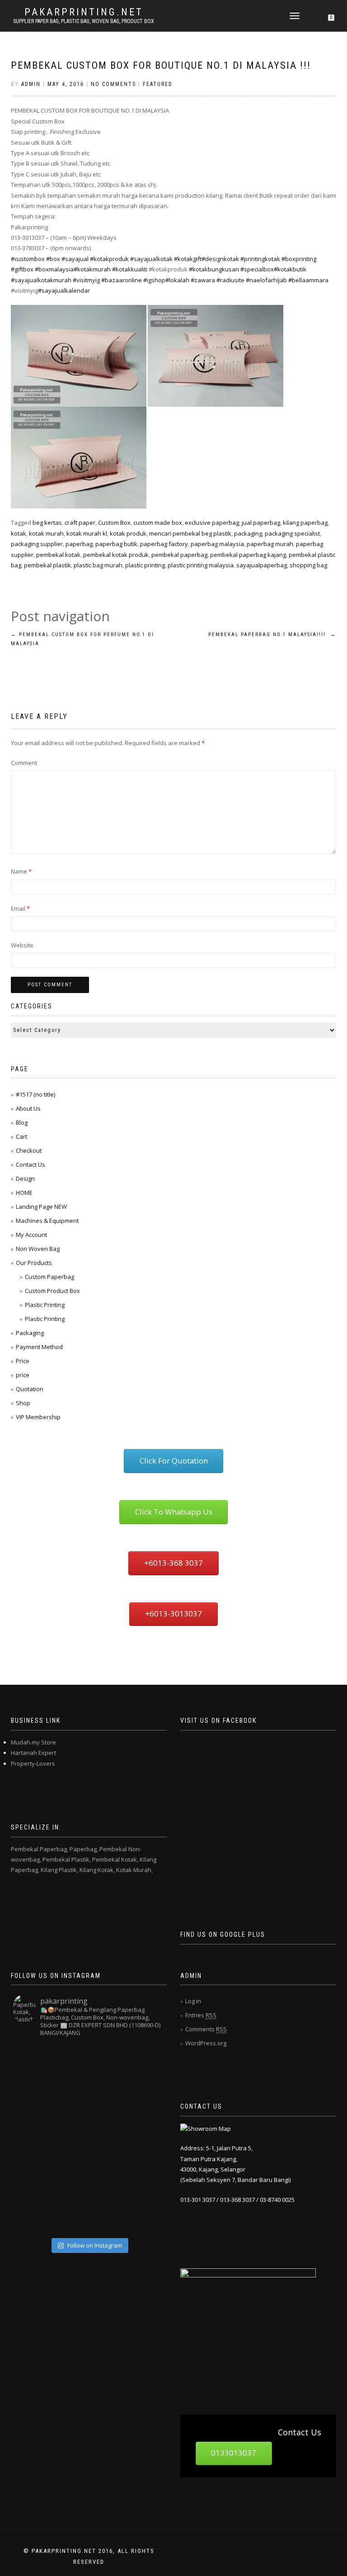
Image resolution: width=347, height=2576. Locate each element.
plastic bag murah (98, 565)
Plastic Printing (45, 1305)
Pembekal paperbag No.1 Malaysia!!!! (272, 634)
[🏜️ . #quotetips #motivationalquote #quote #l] (145, 2101)
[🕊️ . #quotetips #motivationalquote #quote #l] (70, 2177)
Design (25, 1179)
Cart (21, 1136)
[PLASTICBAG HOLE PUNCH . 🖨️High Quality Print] (108, 2063)
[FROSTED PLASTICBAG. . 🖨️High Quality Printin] (32, 2139)
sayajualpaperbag (262, 565)
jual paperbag (261, 523)
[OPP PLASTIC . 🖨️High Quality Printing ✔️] (145, 2063)
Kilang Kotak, (97, 1870)
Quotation (30, 1389)
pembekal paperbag (179, 555)
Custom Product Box (52, 1291)
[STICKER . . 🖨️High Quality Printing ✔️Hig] (32, 2063)
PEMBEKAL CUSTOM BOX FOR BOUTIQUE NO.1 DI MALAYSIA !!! (161, 65)
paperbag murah (270, 544)
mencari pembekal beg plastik (190, 533)
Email (20, 908)
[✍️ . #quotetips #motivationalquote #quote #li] (70, 2063)
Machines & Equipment (47, 1221)
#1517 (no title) (35, 1094)
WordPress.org (206, 2043)
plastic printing (145, 565)
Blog (22, 1122)
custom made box (158, 523)
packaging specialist (292, 533)
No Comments (113, 84)
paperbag (79, 544)
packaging (248, 533)
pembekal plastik (47, 565)
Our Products (34, 1263)
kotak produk (128, 533)
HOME (24, 1193)
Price (23, 1361)
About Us (28, 1108)
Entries (201, 2015)
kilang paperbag (305, 523)
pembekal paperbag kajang (248, 555)
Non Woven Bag (38, 1249)
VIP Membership (38, 1417)
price (23, 1375)
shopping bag (308, 565)
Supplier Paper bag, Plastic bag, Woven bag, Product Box (84, 21)
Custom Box (114, 523)
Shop (23, 1403)
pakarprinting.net (84, 12)
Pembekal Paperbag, (40, 1849)
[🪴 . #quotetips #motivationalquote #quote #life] (145, 2215)
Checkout (29, 1150)
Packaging (30, 1333)
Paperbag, (84, 1849)
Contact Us (30, 1164)
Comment (24, 763)
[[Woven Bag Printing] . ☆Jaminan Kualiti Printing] (145, 2139)
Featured (158, 84)
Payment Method (39, 1347)
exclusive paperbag (212, 523)
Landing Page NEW (41, 1207)
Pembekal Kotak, (115, 1859)
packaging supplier (37, 544)
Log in (193, 2001)
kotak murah (46, 533)
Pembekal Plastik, (67, 1859)
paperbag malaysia (217, 544)
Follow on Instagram (95, 2245)
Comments (206, 2029)
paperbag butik (116, 544)
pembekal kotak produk (116, 555)
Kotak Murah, (134, 1870)
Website (22, 945)
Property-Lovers (33, 1763)
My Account (31, 1235)
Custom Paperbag (49, 1277)
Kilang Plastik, (59, 1870)
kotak (19, 533)
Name (21, 871)
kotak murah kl (87, 533)
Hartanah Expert (33, 1753)
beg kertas (47, 523)
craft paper (80, 523)
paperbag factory (164, 544)
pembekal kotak (58, 555)
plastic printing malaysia (201, 565)
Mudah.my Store (33, 1742)
